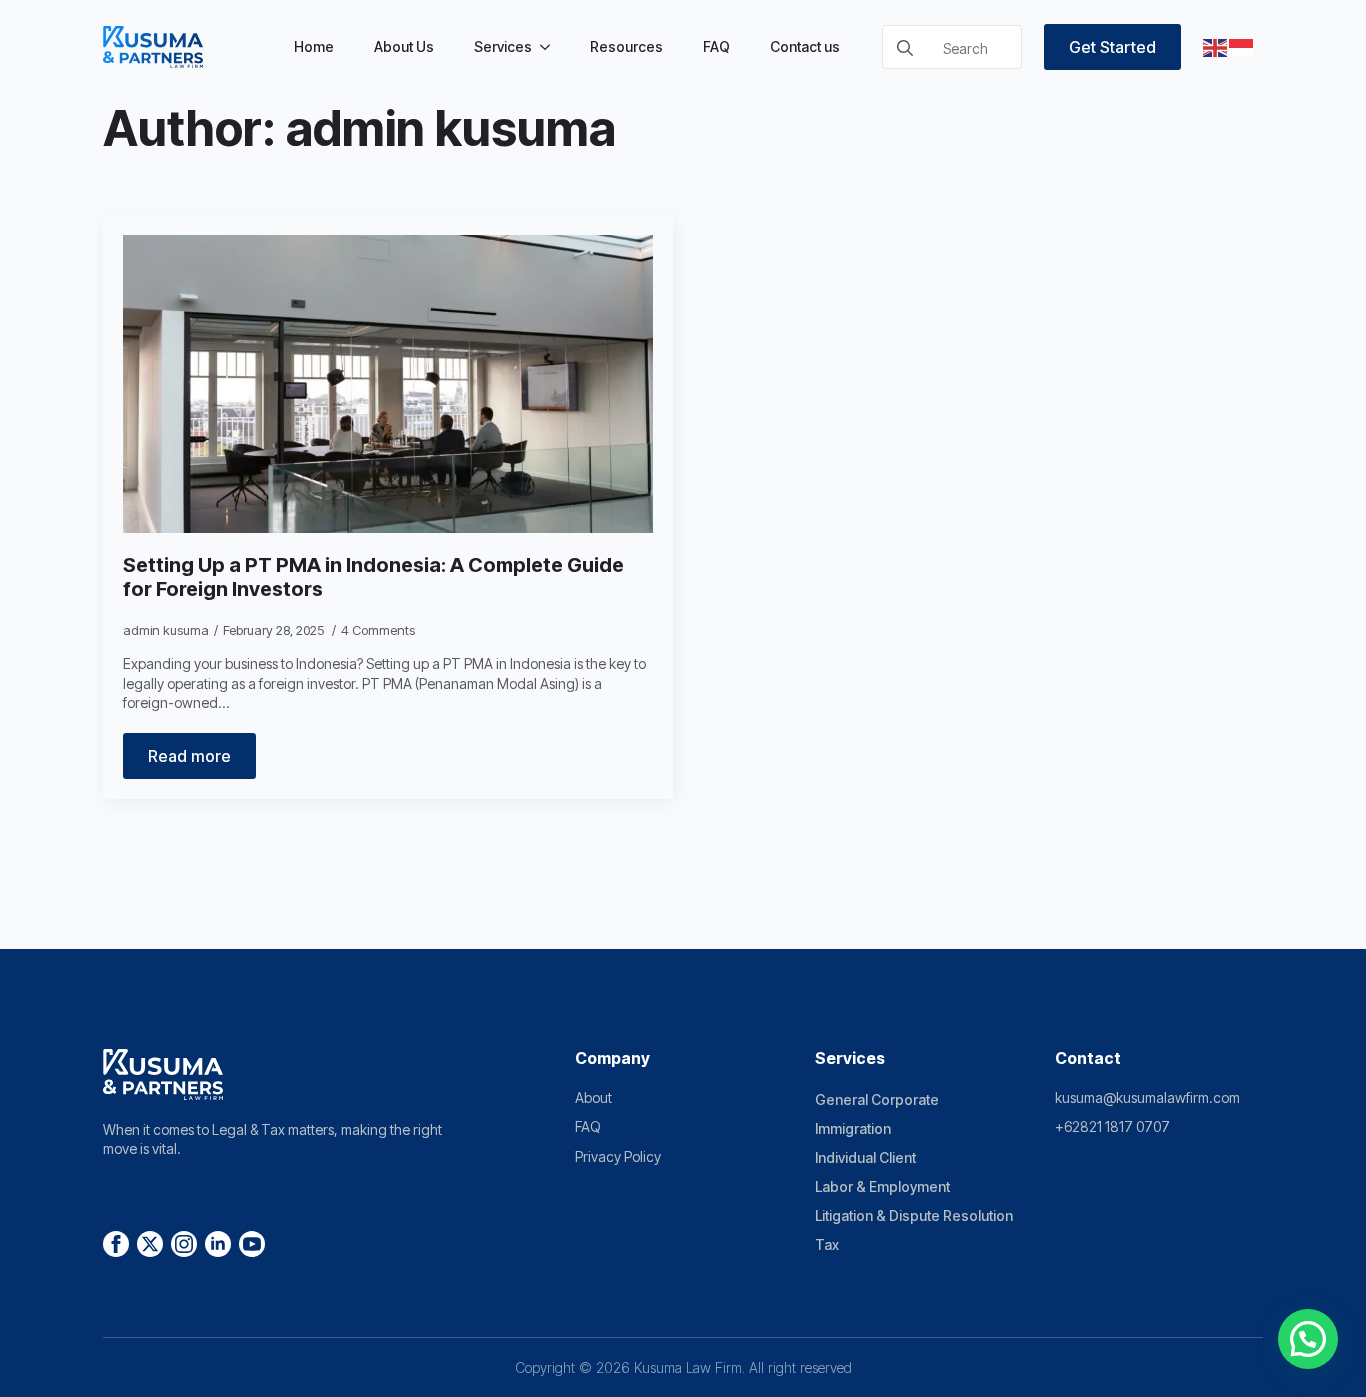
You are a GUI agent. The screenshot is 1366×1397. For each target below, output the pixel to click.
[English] (1216, 47)
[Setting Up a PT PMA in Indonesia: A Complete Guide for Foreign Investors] (388, 384)
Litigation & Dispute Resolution (914, 1215)
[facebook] (116, 1244)
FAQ (716, 46)
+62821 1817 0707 (1112, 1126)
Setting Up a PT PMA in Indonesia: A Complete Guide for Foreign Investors (373, 577)
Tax (827, 1244)
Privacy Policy (618, 1156)
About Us (404, 46)
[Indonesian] (1242, 47)
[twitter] (150, 1244)
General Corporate (877, 1099)
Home (314, 46)
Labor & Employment (882, 1186)
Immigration (853, 1128)
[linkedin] (218, 1244)
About (593, 1097)
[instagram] (184, 1244)
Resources (626, 46)
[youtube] (252, 1244)
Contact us (805, 46)
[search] (905, 48)
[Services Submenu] (551, 47)
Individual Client (865, 1157)
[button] (1308, 1339)
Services (503, 46)
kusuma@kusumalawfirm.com (1147, 1097)
